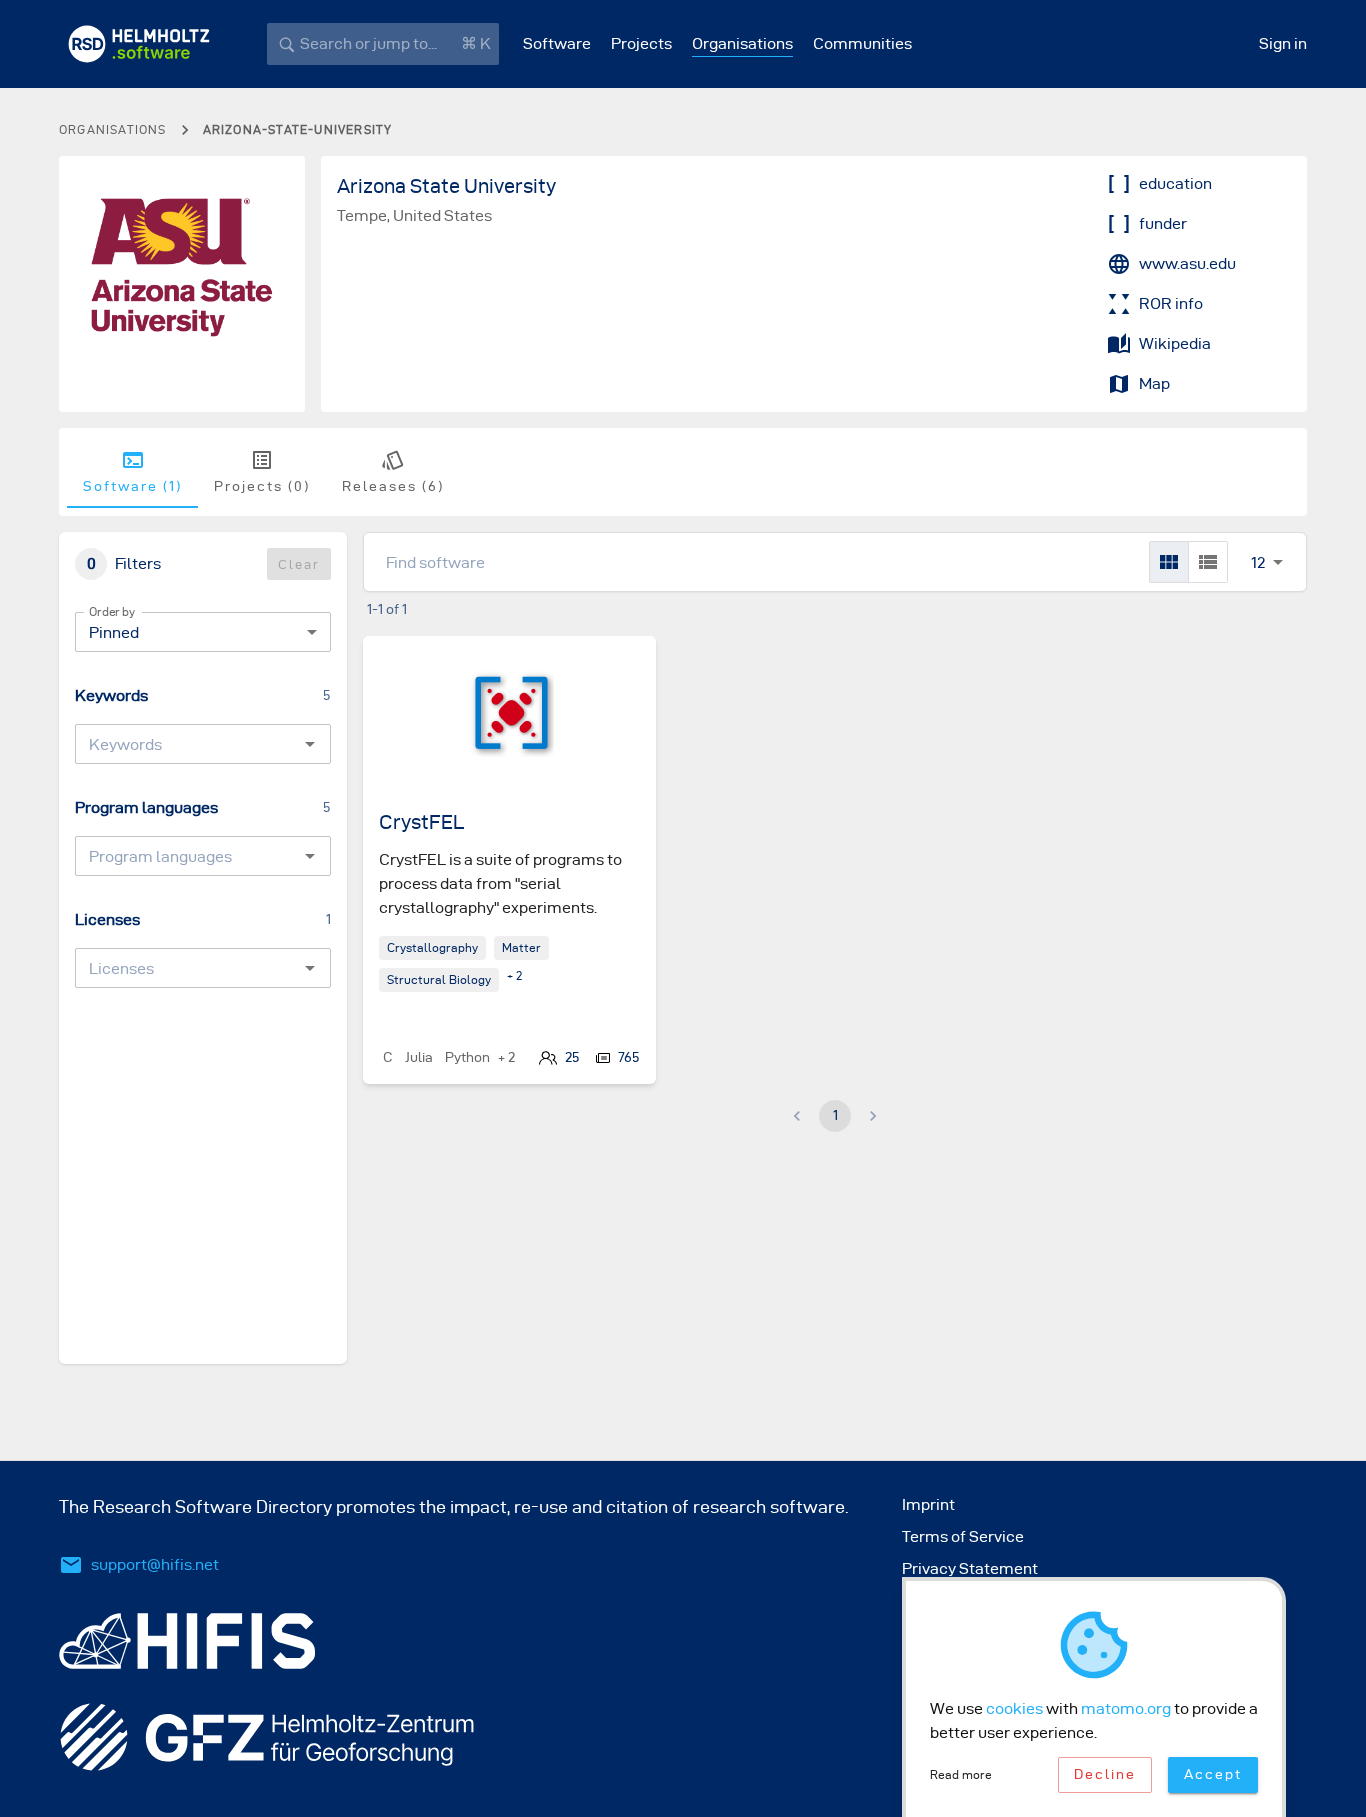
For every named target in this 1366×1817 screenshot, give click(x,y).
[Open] (310, 744)
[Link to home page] (139, 44)
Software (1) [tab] (132, 486)
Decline (1105, 1774)
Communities (862, 43)
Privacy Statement (970, 1568)
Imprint (928, 1504)
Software (557, 43)
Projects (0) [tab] (262, 486)
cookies (1014, 1708)
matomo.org (1126, 1708)
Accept (1213, 1774)
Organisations (742, 43)
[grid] (1169, 562)
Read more (961, 1774)
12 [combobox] (1258, 562)
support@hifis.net (155, 1564)
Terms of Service (963, 1536)
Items (1258, 540)
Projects (641, 43)
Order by (112, 611)
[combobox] (186, 744)
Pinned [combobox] (114, 632)
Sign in (1283, 43)
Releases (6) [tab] (393, 486)
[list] (1208, 562)
